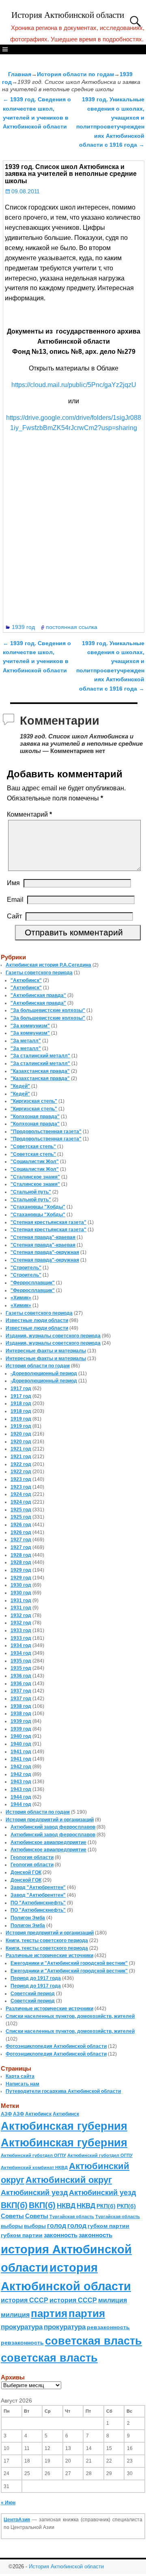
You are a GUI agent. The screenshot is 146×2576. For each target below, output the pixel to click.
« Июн (8, 2503)
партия (49, 2313)
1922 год (21, 1464)
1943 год (21, 1782)
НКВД (66, 2206)
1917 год (21, 1389)
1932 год (21, 1615)
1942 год (21, 1767)
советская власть (93, 2341)
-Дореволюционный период (44, 1374)
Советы (12, 2216)
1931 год (21, 1600)
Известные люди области (37, 1320)
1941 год (21, 1752)
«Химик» (21, 1298)
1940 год (21, 1736)
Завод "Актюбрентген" (38, 1887)
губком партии (108, 2226)
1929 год (21, 1570)
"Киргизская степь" (34, 1101)
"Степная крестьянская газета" (48, 1222)
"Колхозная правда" (35, 1117)
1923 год (21, 1479)
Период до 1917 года (36, 1978)
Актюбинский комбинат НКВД (34, 2167)
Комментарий (29, 814)
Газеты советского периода (39, 973)
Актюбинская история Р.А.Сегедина (48, 965)
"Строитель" (26, 1268)
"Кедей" (20, 1086)
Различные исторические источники (49, 1956)
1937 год (21, 1691)
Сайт (14, 916)
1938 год (21, 1706)
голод (57, 2226)
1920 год (21, 1434)
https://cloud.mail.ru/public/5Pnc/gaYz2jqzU (74, 385)
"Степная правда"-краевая (43, 1237)
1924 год (21, 1494)
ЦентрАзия (17, 2520)
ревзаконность (108, 2327)
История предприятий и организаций (50, 1820)
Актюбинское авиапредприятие (48, 1842)
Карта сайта (20, 2076)
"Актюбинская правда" (38, 995)
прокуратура (22, 2327)
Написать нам (23, 2084)
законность (61, 2235)
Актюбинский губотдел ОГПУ (33, 2155)
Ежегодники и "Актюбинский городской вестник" (69, 1963)
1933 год (21, 1630)
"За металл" (26, 1041)
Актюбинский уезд (34, 2192)
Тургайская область (72, 2217)
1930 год (21, 1585)
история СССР (25, 2300)
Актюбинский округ (69, 2180)
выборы (12, 2226)
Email (15, 900)
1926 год (21, 1525)
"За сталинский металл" (40, 1056)
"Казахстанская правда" (40, 1071)
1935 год (21, 1661)
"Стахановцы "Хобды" (38, 1207)
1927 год (21, 1540)
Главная (20, 74)
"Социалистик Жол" (35, 1162)
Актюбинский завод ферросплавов (53, 1827)
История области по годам (75, 74)
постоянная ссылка (72, 627)
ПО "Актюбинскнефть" (38, 1903)
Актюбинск (38, 2114)
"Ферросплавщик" (33, 1283)
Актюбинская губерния (64, 2126)
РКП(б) (106, 2206)
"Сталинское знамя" (35, 1177)
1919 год (21, 1419)
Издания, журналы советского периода (53, 1336)
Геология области (32, 1857)
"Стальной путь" (31, 1192)
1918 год (21, 1404)
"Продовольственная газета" (46, 1132)
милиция (113, 2300)
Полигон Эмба (28, 1918)
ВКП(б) (14, 2205)
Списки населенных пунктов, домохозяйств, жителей (70, 2016)
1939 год (23, 627)
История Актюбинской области (68, 15)
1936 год (21, 1676)
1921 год (21, 1449)
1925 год (21, 1510)
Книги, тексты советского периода (47, 1941)
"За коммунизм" (30, 1026)
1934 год (21, 1645)
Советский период (33, 1994)
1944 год (21, 1797)
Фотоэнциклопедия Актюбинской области (56, 2046)
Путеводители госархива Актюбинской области (63, 2091)
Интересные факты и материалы (46, 1351)
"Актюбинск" (26, 980)
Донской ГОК (26, 1872)
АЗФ (6, 2114)
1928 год (21, 1555)
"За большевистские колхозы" (48, 1010)
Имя (13, 883)
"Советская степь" (33, 1147)
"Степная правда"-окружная (45, 1252)
